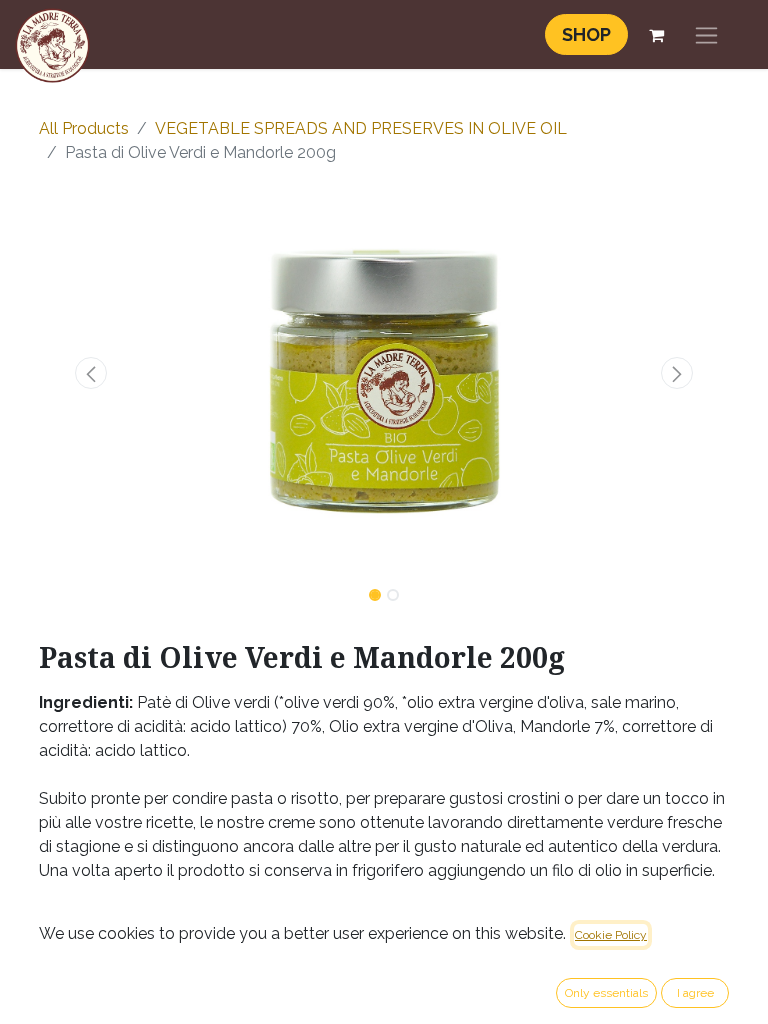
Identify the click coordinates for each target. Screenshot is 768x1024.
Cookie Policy (611, 935)
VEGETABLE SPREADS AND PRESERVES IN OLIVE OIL (361, 128)
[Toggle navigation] (706, 34)
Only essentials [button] (606, 993)
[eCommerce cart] (656, 35)
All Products (84, 128)
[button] (91, 373)
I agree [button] (695, 993)
